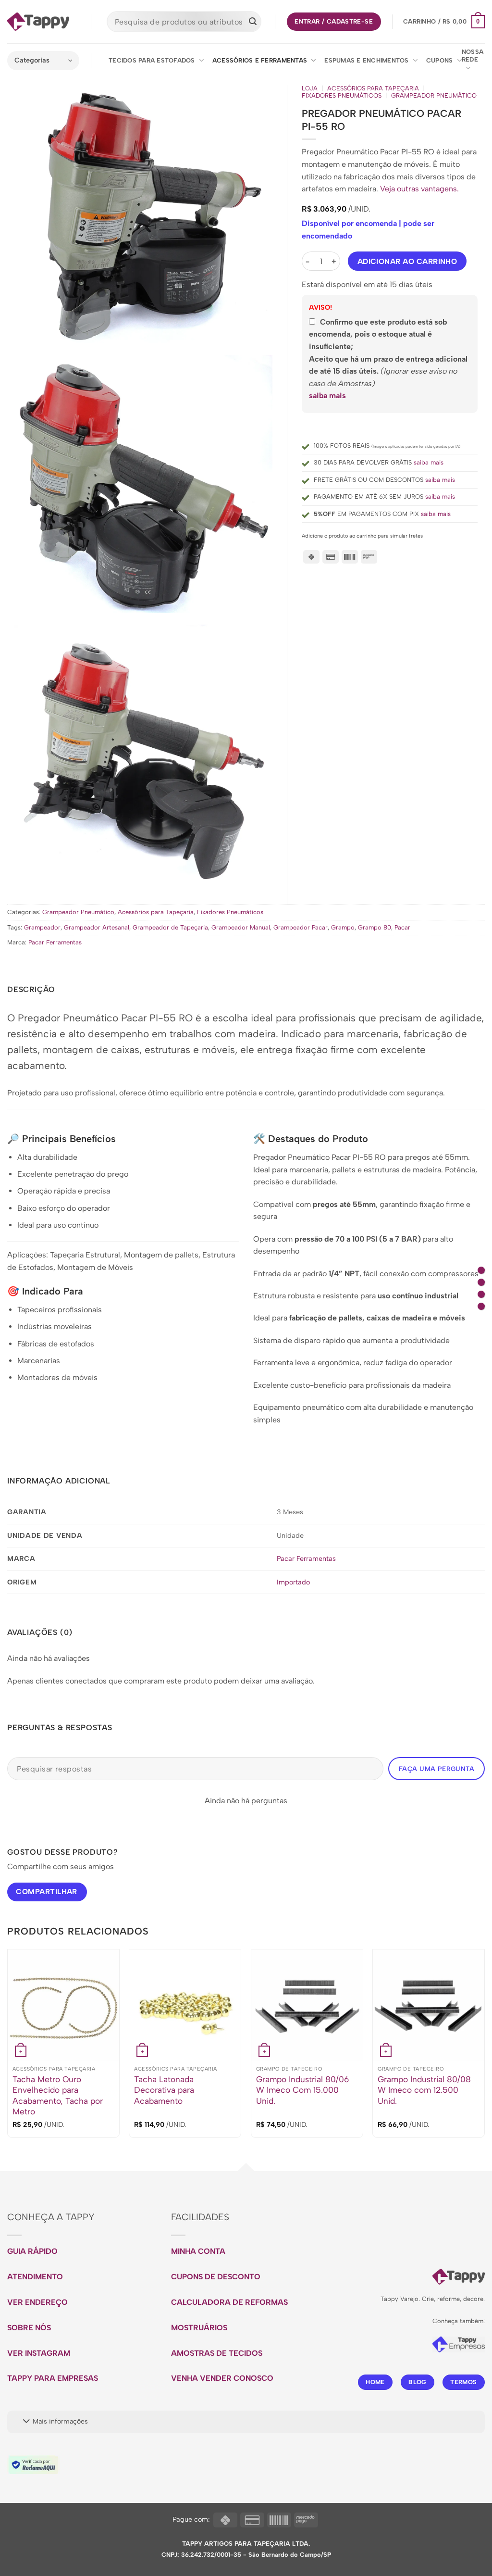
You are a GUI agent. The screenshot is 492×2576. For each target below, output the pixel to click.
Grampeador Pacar (301, 927)
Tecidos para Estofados (152, 60)
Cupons (440, 60)
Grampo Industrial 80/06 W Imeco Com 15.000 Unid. (302, 2090)
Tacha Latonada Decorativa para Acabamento (164, 2090)
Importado (293, 1582)
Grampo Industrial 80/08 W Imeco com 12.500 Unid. (424, 2090)
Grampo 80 (375, 927)
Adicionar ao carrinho (407, 261)
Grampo (343, 927)
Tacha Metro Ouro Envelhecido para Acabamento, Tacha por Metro (58, 2095)
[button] (444, 22)
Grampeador (42, 927)
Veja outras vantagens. (419, 189)
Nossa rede (473, 56)
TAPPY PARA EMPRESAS (53, 2378)
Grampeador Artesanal (97, 927)
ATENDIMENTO (35, 2277)
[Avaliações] (481, 1294)
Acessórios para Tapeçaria (373, 88)
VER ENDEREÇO (37, 2302)
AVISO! (320, 307)
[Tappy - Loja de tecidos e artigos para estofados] (38, 22)
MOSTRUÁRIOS (199, 2328)
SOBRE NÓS (29, 2328)
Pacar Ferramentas (55, 942)
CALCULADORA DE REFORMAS (229, 2302)
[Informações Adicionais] (481, 1282)
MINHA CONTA (198, 2251)
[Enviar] (253, 22)
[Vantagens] (481, 1270)
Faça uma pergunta (437, 1769)
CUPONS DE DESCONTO (216, 2277)
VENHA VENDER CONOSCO (222, 2378)
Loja (310, 88)
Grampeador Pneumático (434, 96)
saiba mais (327, 396)
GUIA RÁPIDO (32, 2251)
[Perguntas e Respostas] (481, 1306)
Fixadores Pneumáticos (342, 96)
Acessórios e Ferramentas (260, 60)
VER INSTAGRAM (39, 2353)
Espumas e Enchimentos (366, 60)
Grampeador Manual (241, 927)
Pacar (402, 927)
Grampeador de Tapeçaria (170, 927)
